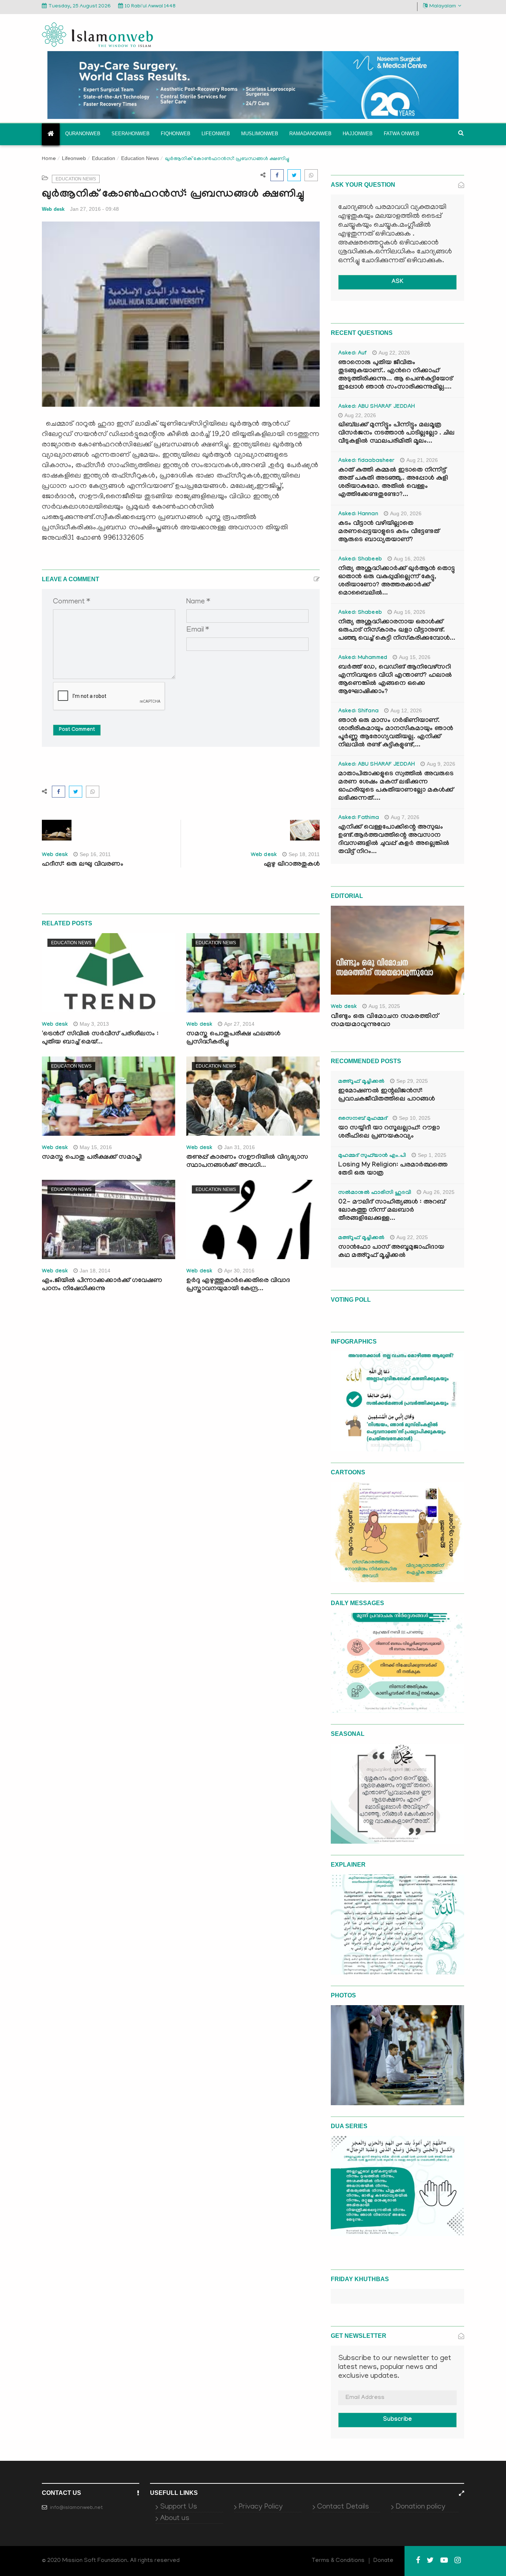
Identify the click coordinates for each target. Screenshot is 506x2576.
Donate (383, 2561)
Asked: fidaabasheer (366, 461)
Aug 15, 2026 (415, 657)
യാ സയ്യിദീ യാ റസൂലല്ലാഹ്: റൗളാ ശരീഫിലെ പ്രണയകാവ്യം (389, 1133)
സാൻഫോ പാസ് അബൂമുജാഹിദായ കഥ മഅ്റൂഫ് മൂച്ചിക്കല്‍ (391, 1252)
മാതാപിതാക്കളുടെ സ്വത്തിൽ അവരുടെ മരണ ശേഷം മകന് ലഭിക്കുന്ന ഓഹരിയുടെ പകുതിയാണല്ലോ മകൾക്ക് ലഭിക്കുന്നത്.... (396, 787)
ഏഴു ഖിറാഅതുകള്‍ (292, 865)
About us (175, 2519)
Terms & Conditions (338, 2561)
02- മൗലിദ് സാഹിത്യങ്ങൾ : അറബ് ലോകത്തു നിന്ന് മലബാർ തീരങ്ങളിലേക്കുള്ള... (392, 1211)
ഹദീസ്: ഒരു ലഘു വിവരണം (83, 865)
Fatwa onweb (402, 134)
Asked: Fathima (359, 818)
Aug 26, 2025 (439, 1192)
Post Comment (77, 730)
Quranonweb (83, 134)
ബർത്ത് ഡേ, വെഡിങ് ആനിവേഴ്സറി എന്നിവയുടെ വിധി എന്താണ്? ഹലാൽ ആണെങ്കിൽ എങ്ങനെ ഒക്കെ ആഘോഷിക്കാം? (395, 680)
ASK (397, 282)
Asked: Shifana (358, 712)
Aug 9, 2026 (441, 764)
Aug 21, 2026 (422, 460)
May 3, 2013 (94, 1024)
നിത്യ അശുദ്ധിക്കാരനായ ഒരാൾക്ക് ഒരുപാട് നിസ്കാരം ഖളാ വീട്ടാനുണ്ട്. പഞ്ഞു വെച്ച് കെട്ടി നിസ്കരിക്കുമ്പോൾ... (397, 631)
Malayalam (443, 6)
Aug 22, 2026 (394, 353)
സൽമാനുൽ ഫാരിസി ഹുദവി (375, 1193)
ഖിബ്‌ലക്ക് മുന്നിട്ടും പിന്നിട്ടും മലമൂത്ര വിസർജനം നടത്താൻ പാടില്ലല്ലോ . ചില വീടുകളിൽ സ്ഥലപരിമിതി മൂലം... (396, 434)
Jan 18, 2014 (95, 1271)
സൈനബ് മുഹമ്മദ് (363, 1119)
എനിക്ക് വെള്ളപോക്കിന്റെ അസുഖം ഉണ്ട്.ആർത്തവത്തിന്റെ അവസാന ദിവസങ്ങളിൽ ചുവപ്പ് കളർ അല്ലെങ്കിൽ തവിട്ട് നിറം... (394, 840)
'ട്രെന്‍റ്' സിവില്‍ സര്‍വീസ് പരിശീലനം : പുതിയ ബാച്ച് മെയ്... (100, 1039)
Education (104, 158)
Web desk (53, 209)
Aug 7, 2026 (405, 817)
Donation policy (420, 2507)
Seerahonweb (131, 134)
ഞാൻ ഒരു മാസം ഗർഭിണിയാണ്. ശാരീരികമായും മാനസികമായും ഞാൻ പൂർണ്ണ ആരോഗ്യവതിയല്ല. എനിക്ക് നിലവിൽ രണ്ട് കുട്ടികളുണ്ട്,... (396, 733)
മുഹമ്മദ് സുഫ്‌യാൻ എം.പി (372, 1156)
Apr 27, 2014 (239, 1024)
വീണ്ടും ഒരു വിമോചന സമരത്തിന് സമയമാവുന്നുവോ (385, 1021)
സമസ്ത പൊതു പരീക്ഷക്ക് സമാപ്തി (92, 1158)
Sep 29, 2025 (412, 1081)
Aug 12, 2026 (406, 710)
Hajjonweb (358, 134)
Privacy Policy (261, 2507)
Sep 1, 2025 (432, 1155)
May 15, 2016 (96, 1147)
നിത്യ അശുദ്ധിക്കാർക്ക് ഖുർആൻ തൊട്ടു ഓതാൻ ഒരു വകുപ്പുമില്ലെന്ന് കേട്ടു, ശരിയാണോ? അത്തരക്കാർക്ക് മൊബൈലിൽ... (397, 581)
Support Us (179, 2507)
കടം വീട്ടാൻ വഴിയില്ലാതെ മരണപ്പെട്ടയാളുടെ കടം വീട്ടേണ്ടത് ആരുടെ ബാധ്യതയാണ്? (389, 532)
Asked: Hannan (358, 515)
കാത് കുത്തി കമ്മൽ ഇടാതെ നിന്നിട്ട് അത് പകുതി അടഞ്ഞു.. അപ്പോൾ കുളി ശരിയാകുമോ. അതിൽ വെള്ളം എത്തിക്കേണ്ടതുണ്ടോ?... (393, 483)
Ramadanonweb (310, 134)
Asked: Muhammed (363, 658)
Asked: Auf (352, 354)
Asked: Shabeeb (360, 560)
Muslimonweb (260, 134)
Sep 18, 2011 (304, 854)
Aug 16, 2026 (410, 559)
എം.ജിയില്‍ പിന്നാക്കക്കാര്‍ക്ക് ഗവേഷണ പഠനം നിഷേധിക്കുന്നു (102, 1285)
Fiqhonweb (176, 134)
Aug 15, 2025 (384, 1006)
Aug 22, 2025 (412, 1237)
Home (49, 159)
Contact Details (343, 2507)
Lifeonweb (216, 134)
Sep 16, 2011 (95, 854)
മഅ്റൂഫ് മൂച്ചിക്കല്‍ (361, 1082)
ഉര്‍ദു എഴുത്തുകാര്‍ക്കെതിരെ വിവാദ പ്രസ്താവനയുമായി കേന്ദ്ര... (238, 1285)
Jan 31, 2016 (239, 1147)
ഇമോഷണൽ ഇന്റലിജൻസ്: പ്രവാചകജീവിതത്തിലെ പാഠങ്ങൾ (387, 1096)
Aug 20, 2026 (406, 513)
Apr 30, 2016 (239, 1271)
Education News (140, 158)
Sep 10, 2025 (415, 1118)
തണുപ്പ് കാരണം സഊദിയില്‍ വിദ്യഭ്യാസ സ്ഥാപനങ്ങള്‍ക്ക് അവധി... (247, 1162)
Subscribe (397, 2420)
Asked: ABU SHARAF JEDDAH (377, 407)
